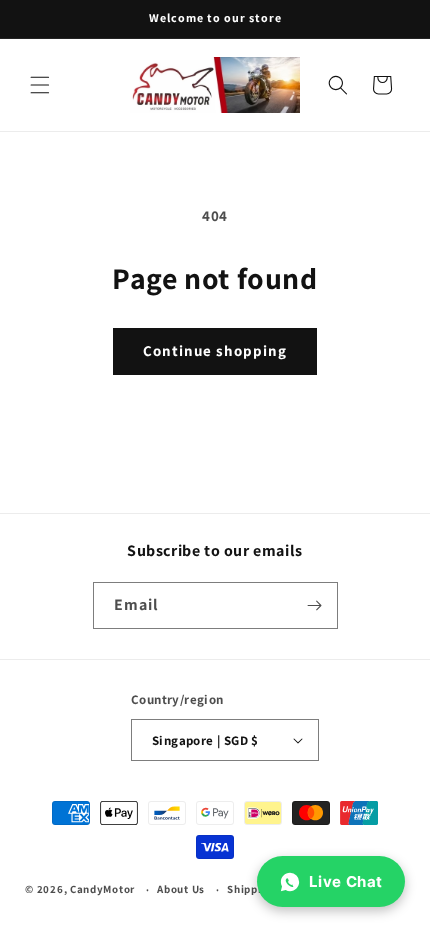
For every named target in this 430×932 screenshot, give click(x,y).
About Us (181, 889)
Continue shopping (215, 350)
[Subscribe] (315, 605)
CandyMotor (102, 889)
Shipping (251, 889)
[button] (40, 85)
